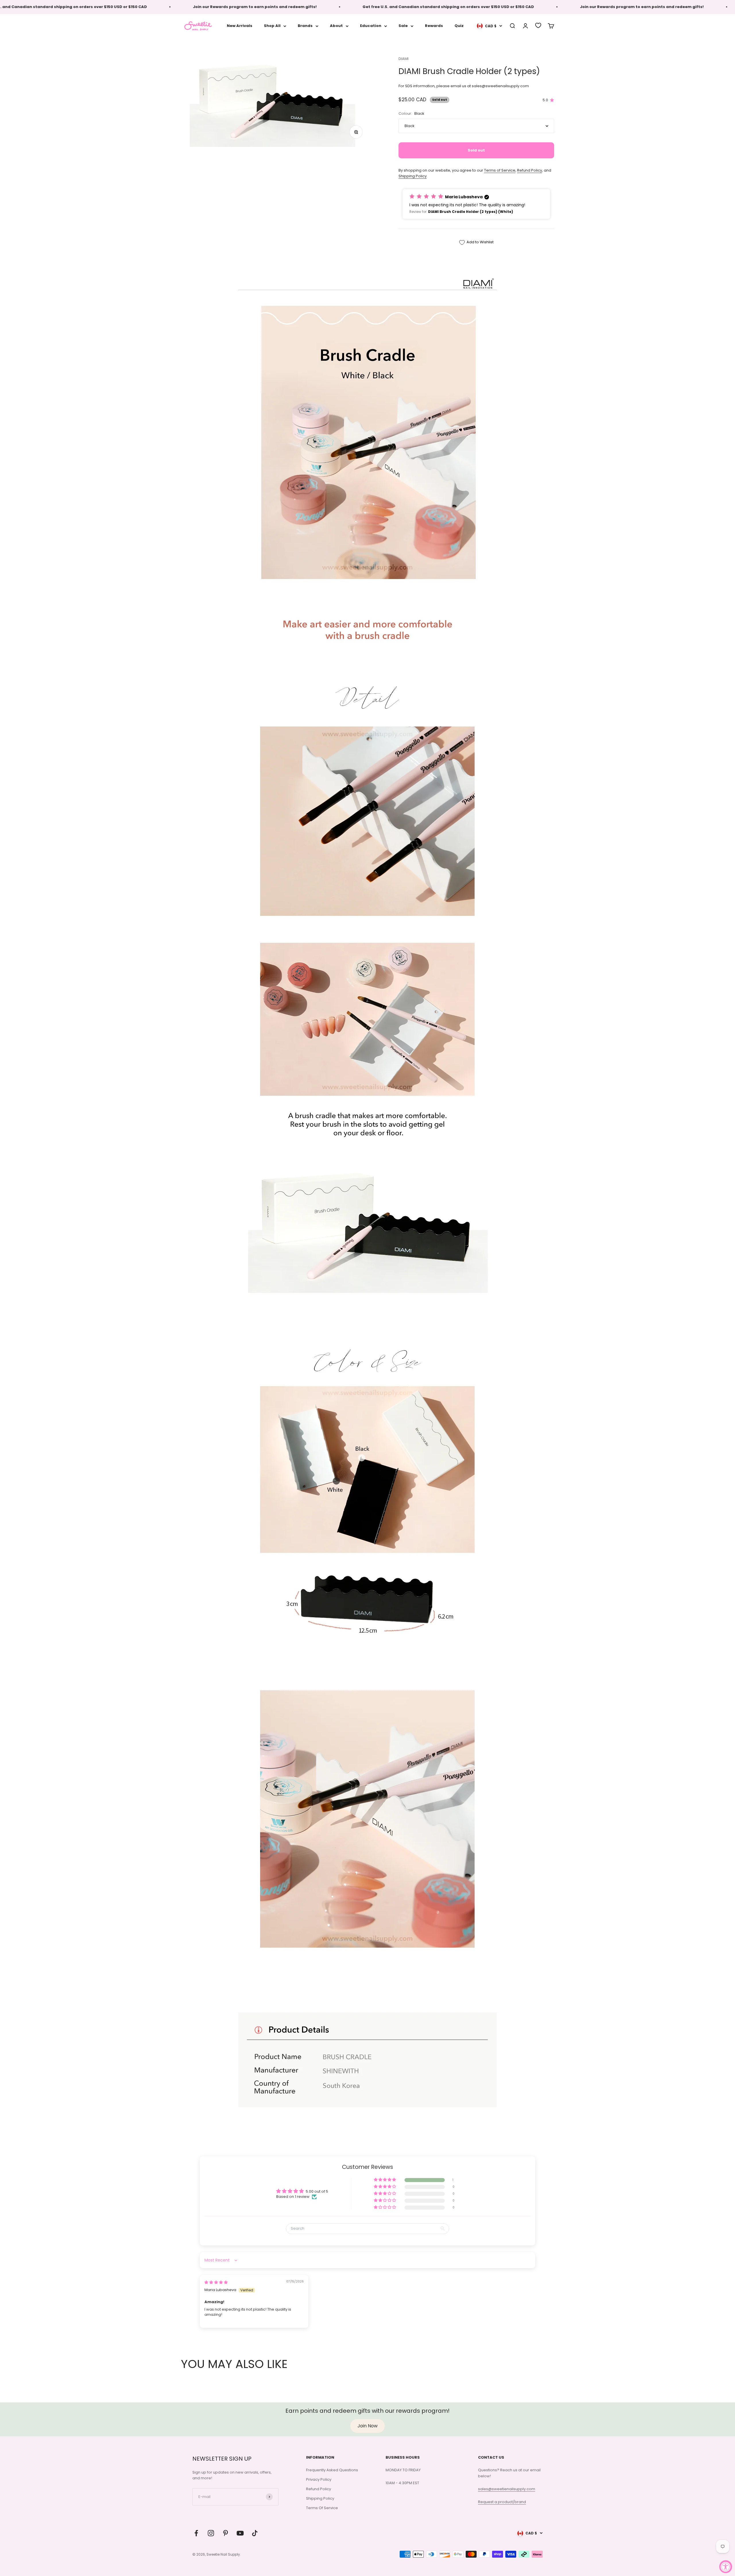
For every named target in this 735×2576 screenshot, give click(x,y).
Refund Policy (530, 170)
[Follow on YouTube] (240, 2533)
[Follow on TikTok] (255, 2533)
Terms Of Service (322, 2508)
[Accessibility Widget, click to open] (726, 2567)
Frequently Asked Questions (332, 2470)
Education (371, 26)
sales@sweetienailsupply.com (507, 2489)
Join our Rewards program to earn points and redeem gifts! (183, 7)
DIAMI (404, 59)
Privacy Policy (319, 2479)
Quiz (459, 26)
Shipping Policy (413, 176)
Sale (403, 26)
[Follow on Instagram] (211, 2533)
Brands (305, 26)
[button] (476, 204)
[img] (216, 2282)
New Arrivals (240, 26)
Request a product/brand (502, 2502)
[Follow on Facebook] (196, 2533)
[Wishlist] (538, 25)
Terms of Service (500, 170)
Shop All (272, 26)
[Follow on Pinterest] (226, 2533)
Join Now (367, 2426)
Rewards (434, 26)
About (336, 26)
